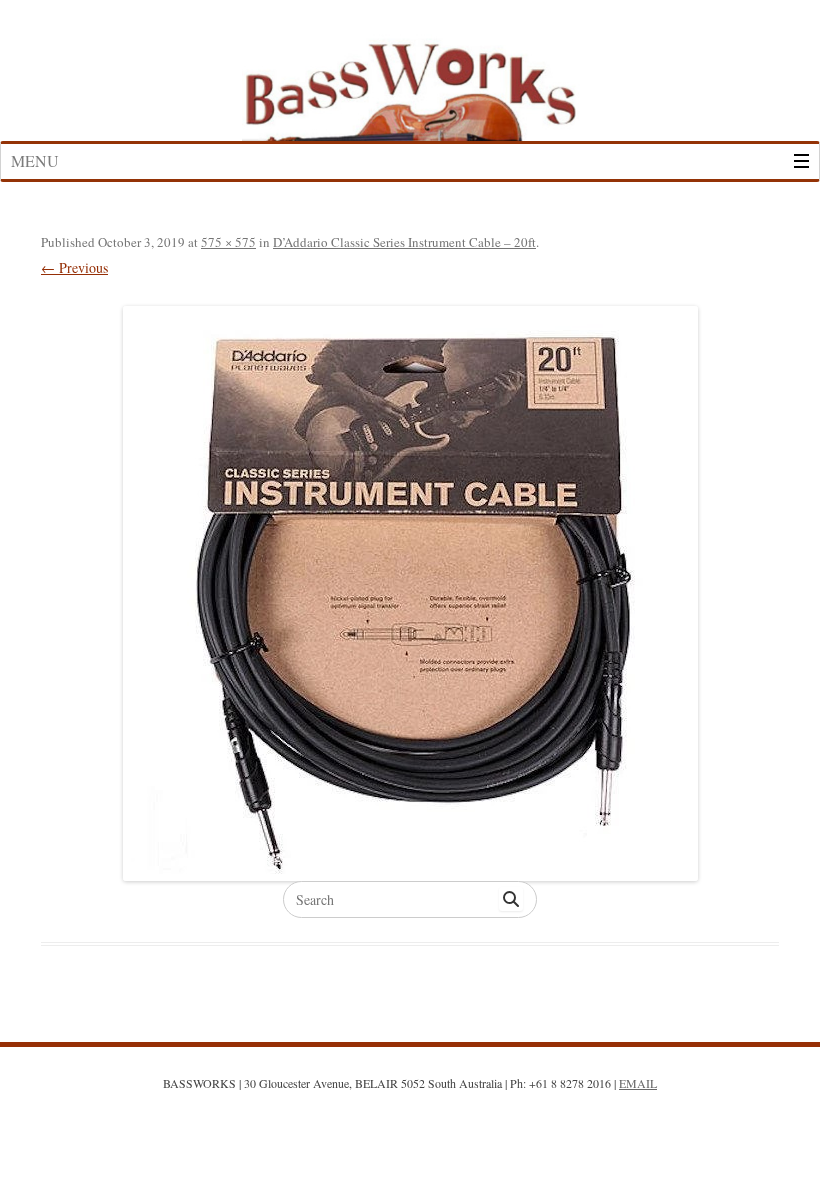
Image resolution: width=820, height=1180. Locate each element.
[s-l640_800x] (410, 593)
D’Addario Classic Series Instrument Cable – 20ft (404, 242)
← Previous (74, 267)
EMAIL (638, 1083)
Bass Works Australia (410, 83)
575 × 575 (228, 242)
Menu (35, 160)
